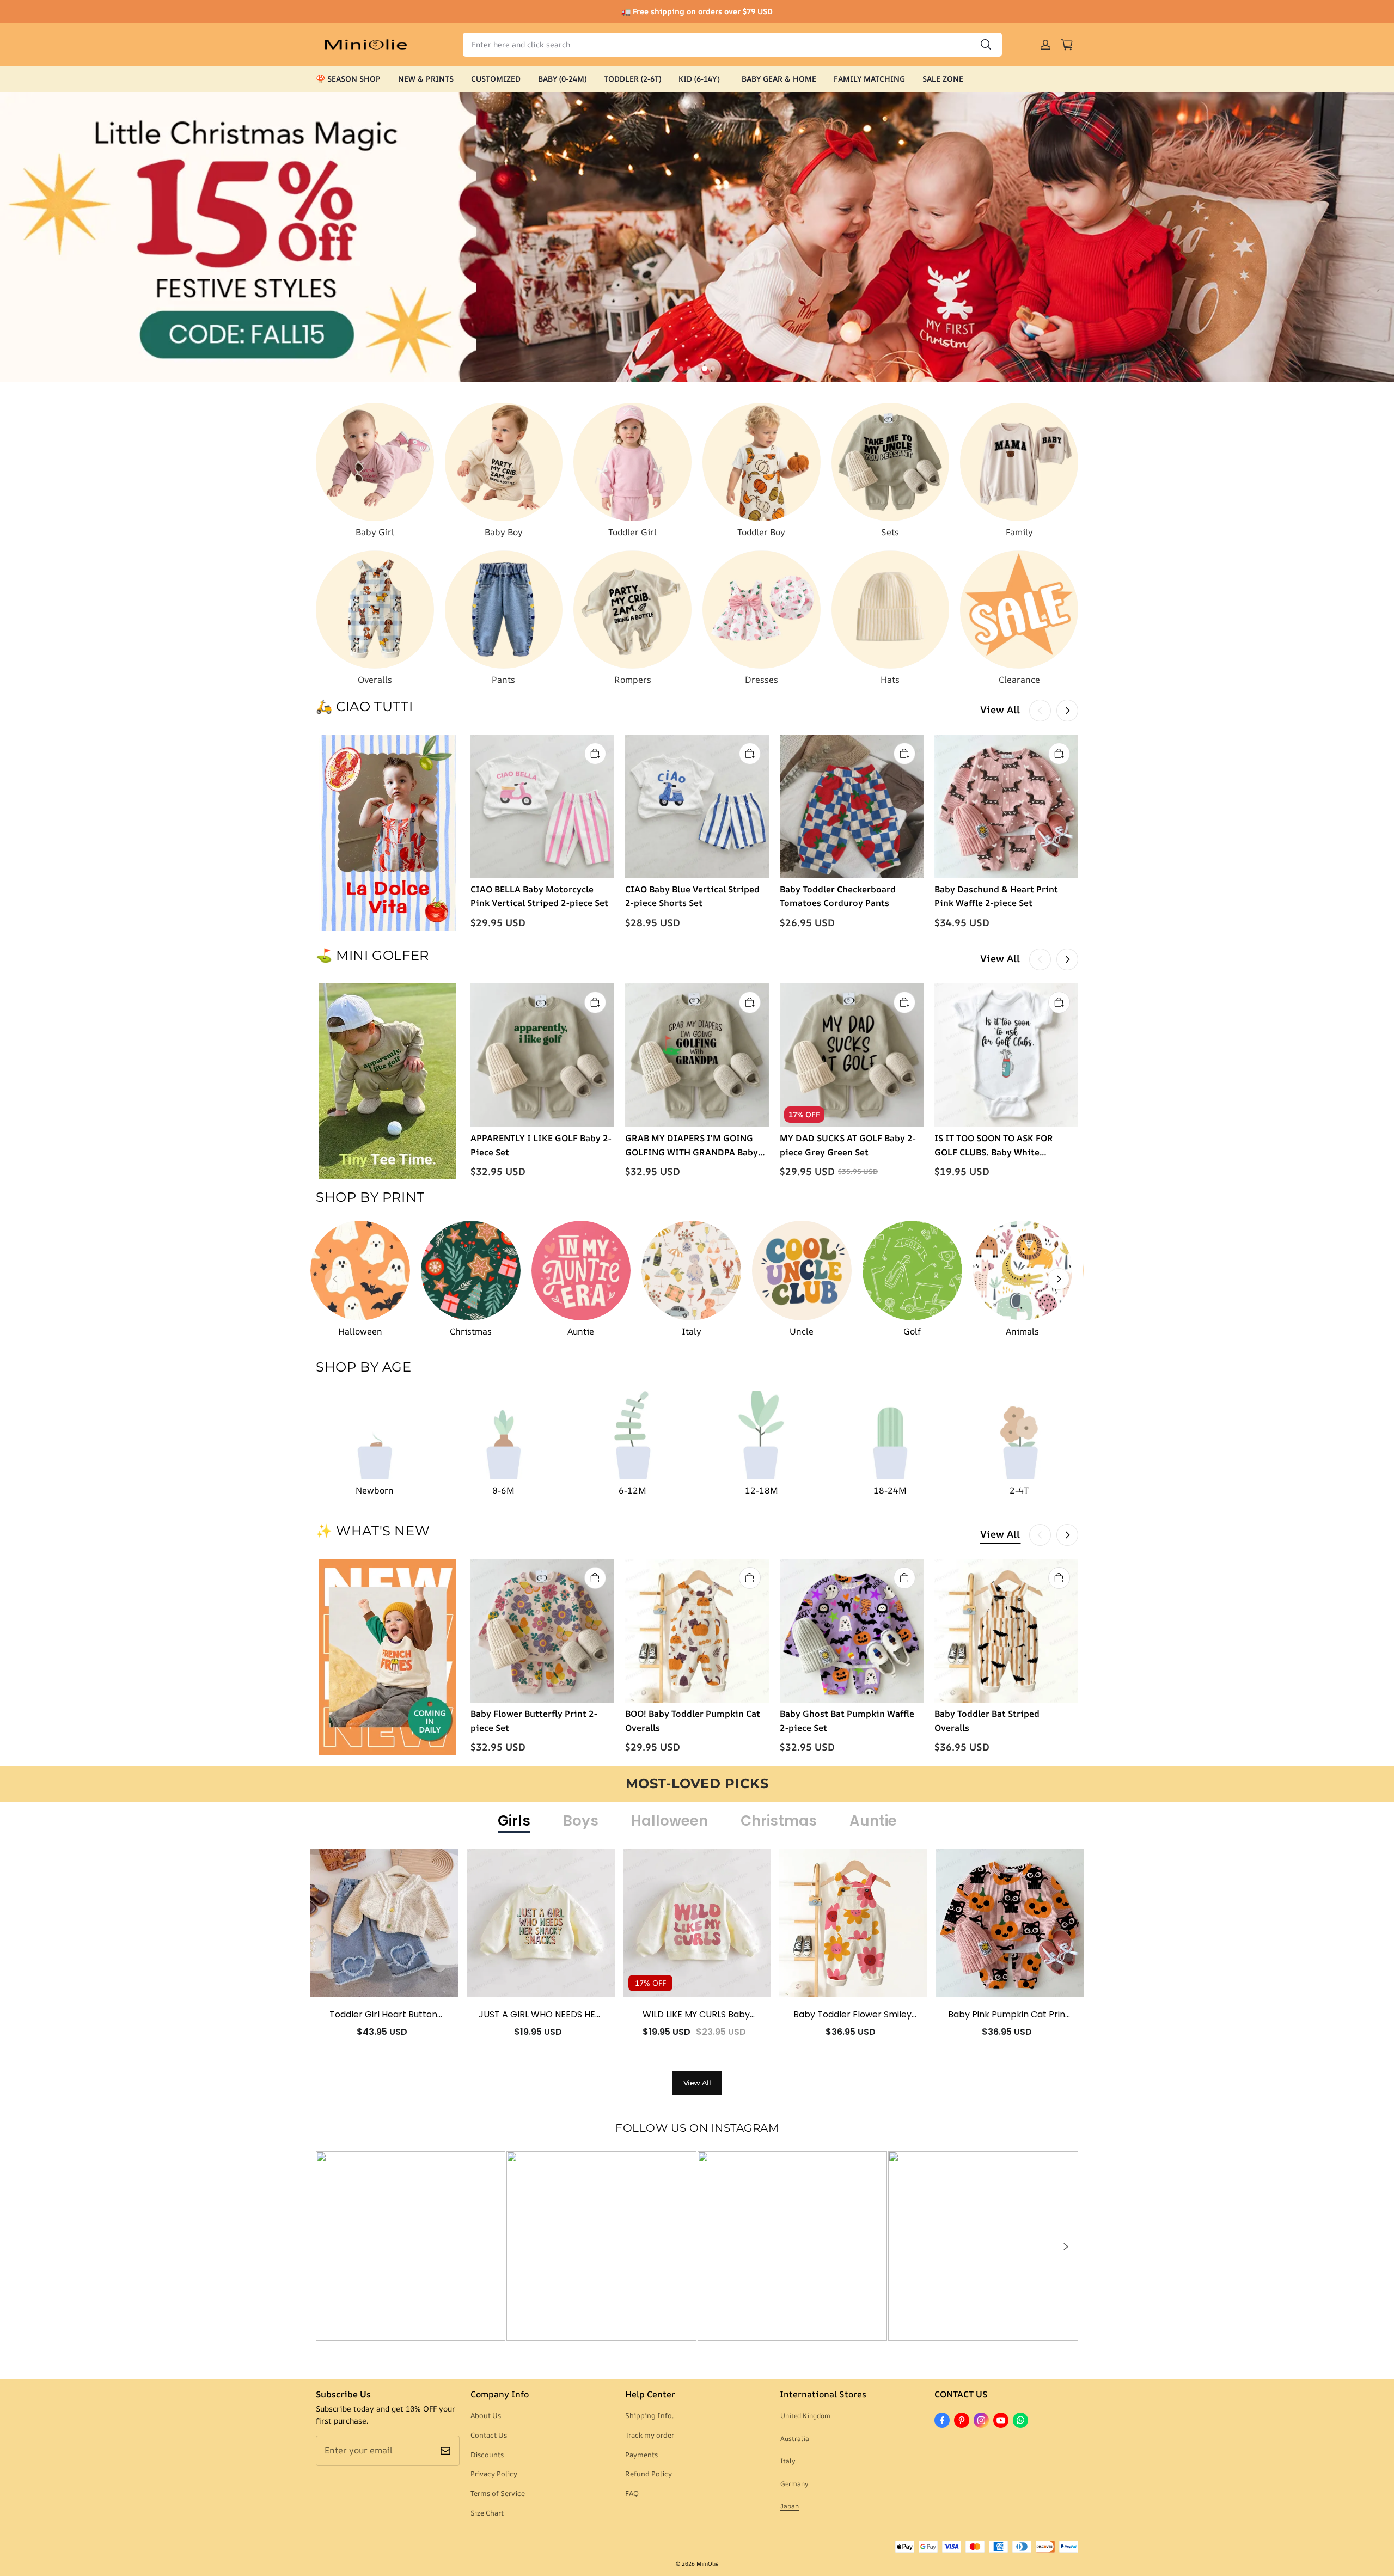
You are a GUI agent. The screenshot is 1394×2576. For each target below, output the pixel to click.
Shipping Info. (649, 2415)
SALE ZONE (943, 79)
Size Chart (487, 2513)
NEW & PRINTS (426, 79)
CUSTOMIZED (496, 79)
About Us (486, 2415)
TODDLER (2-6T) (632, 79)
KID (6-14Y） (701, 79)
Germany (794, 2484)
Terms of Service (498, 2493)
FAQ (632, 2493)
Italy (788, 2461)
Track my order (650, 2435)
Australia (795, 2439)
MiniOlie (707, 2563)
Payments (641, 2455)
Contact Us (489, 2435)
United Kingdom (805, 2416)
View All (1000, 709)
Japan (790, 2506)
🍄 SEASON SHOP (348, 79)
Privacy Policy (494, 2474)
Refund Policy (649, 2474)
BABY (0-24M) (562, 79)
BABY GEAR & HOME (779, 79)
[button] (1065, 2247)
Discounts (487, 2455)
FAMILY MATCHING (869, 79)
